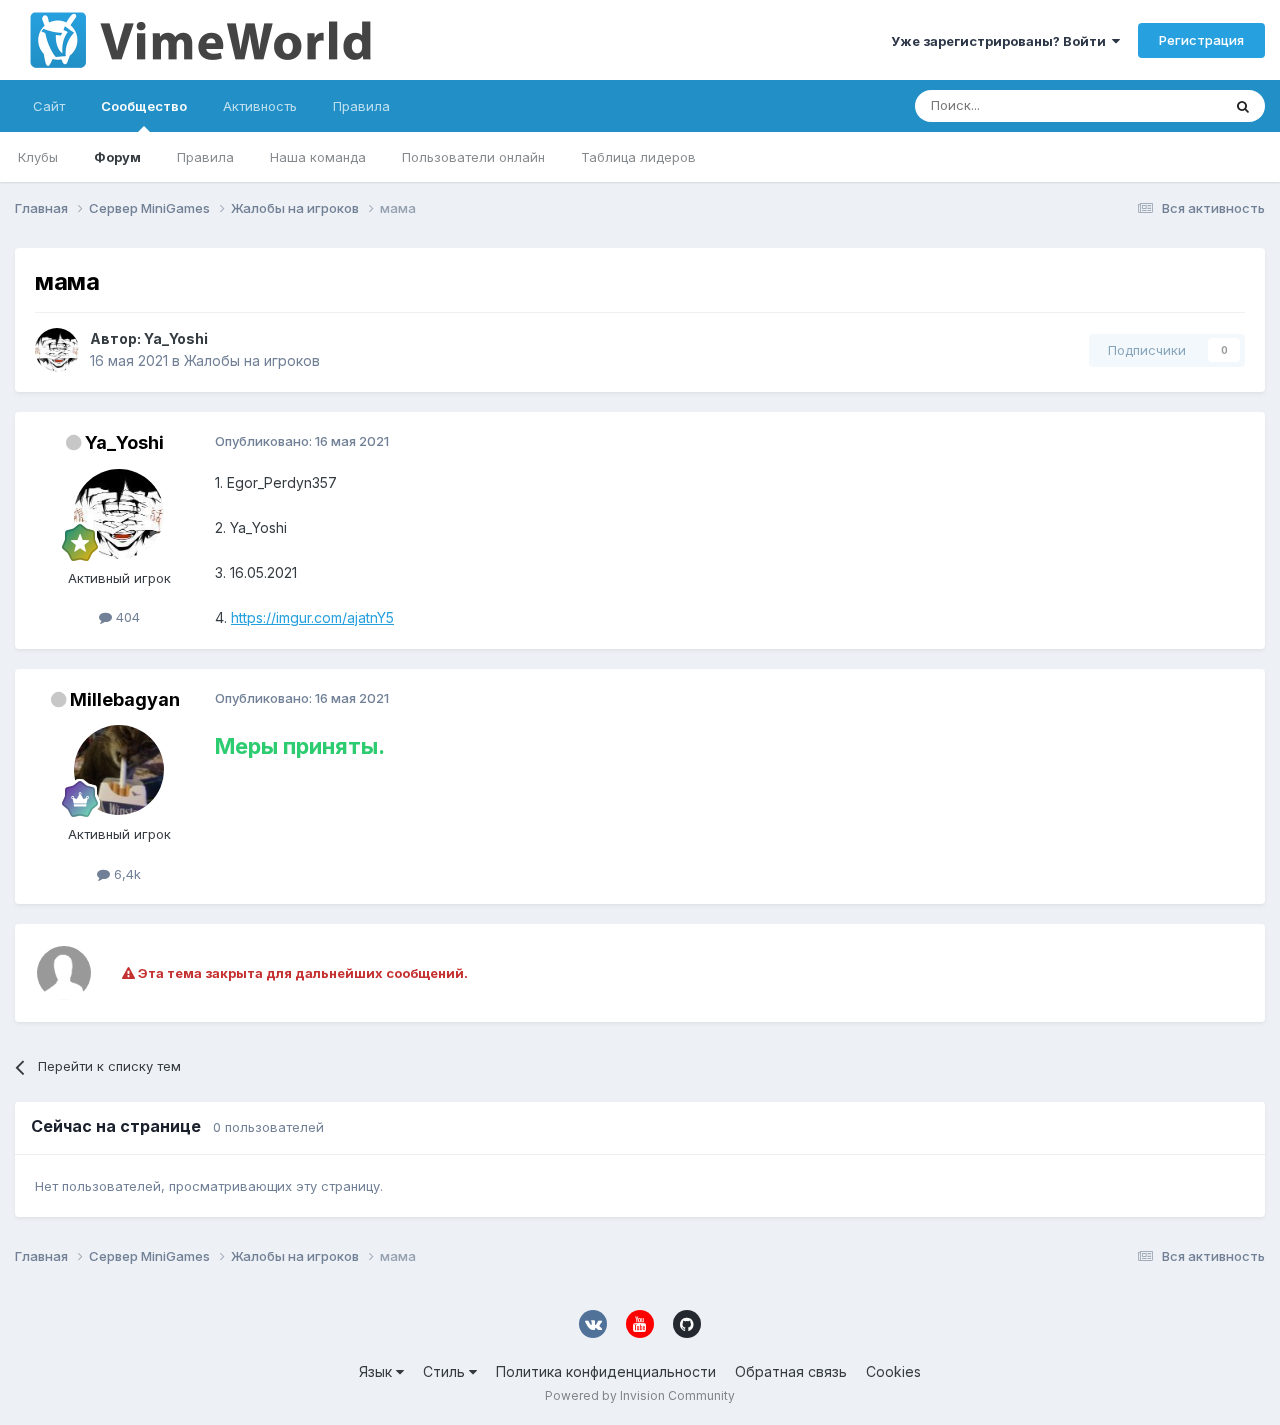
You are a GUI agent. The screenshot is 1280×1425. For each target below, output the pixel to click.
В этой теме (1158, 105)
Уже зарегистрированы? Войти (1001, 41)
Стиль (446, 1371)
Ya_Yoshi (176, 338)
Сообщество (144, 106)
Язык (377, 1371)
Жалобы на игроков (252, 360)
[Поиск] (1243, 106)
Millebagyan (125, 699)
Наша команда (318, 157)
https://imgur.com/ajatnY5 (312, 617)
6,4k (125, 874)
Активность (260, 106)
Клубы (38, 157)
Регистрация (1201, 40)
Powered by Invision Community (640, 1395)
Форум (117, 157)
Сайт (49, 106)
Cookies (893, 1371)
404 (126, 617)
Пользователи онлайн (473, 157)
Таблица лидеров (638, 157)
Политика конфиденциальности (606, 1371)
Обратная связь (791, 1371)
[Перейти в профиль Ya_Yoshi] (57, 350)
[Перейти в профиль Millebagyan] (119, 770)
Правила (205, 157)
